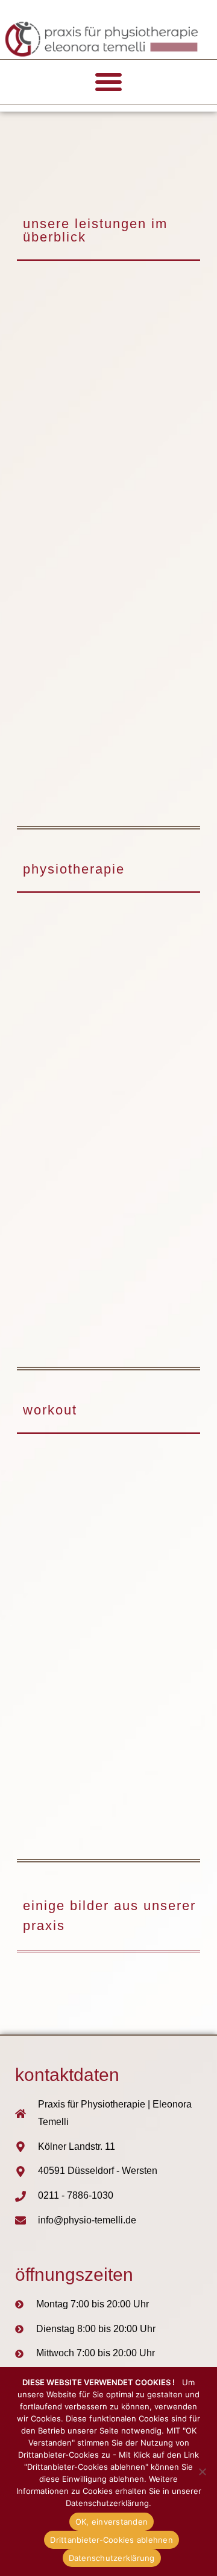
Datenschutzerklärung (112, 2558)
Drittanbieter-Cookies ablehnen (112, 2540)
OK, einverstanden (112, 2522)
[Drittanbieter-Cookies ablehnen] (202, 2472)
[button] (108, 81)
